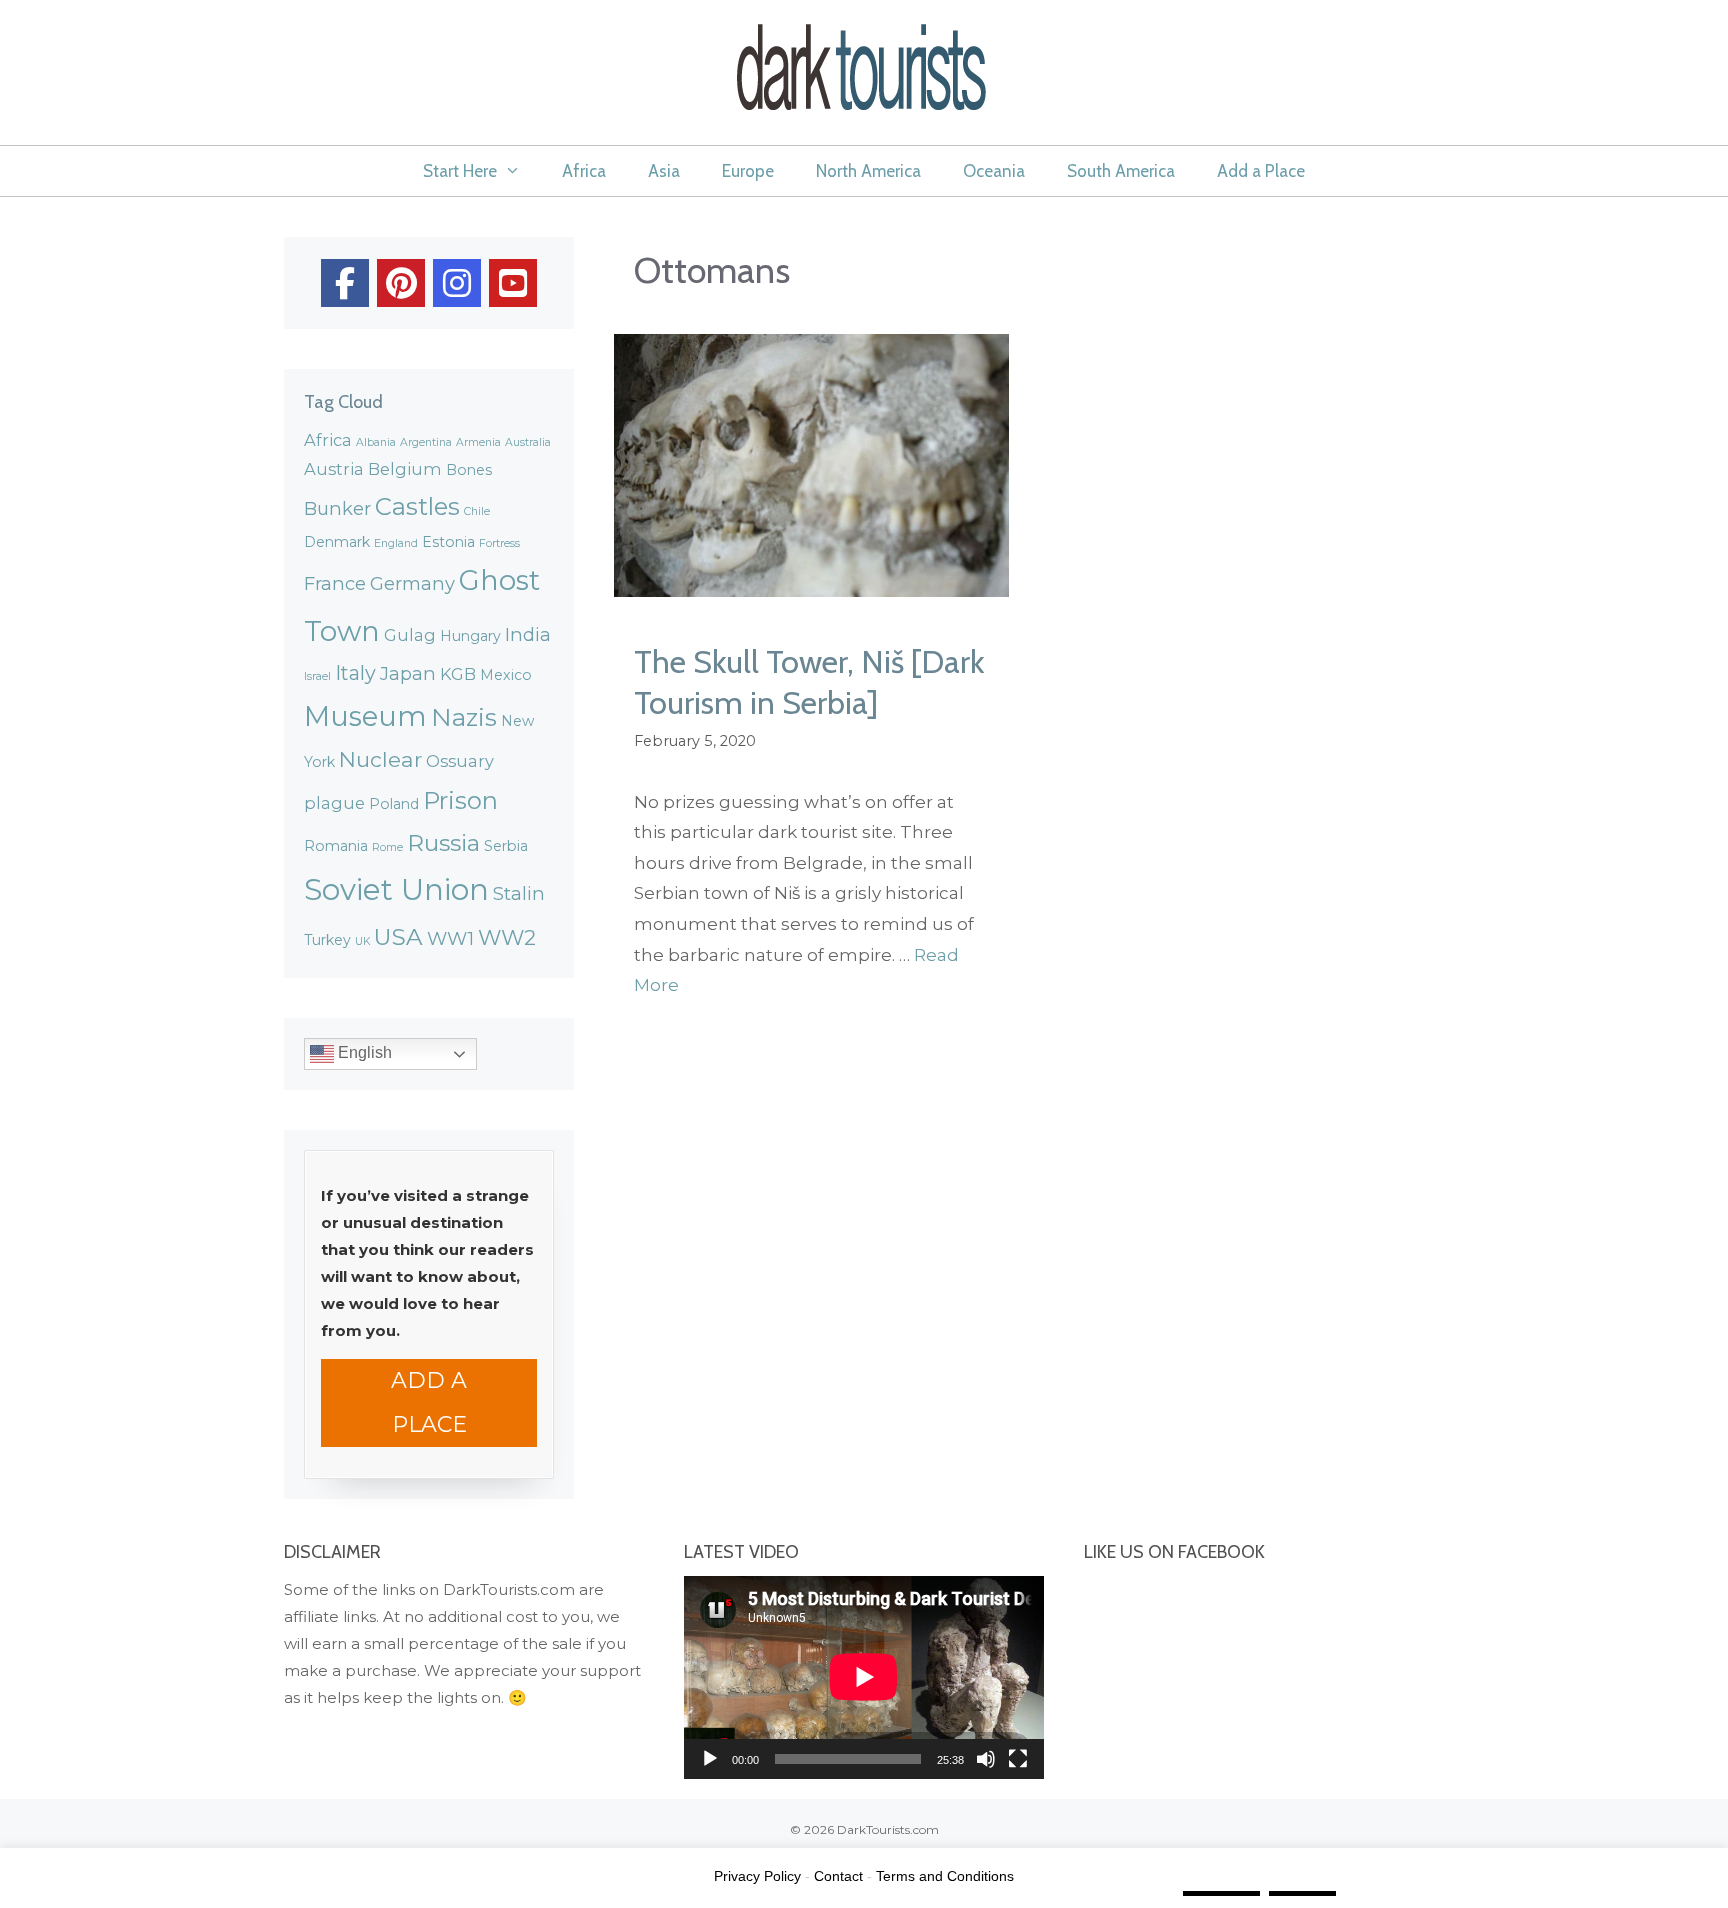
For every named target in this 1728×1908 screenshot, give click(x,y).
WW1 (450, 938)
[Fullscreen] (1018, 1759)
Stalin (519, 893)
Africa (584, 171)
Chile (477, 511)
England (396, 543)
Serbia (506, 846)
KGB (458, 674)
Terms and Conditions (945, 1876)
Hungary (470, 636)
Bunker (337, 508)
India (528, 634)
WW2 (507, 937)
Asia (664, 171)
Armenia (478, 442)
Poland (394, 804)
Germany (412, 583)
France (335, 583)
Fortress (499, 543)
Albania (376, 442)
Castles (417, 506)
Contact (838, 1876)
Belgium (405, 469)
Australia (528, 442)
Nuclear (380, 759)
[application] (864, 1677)
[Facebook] (345, 283)
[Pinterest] (401, 283)
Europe (748, 171)
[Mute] (986, 1759)
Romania (336, 846)
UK (362, 941)
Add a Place (1261, 171)
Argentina (426, 442)
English (363, 1053)
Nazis (464, 717)
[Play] (710, 1759)
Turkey (327, 940)
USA (398, 937)
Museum (365, 716)
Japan (408, 673)
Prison (460, 800)
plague (334, 803)
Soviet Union (396, 889)
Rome (387, 847)
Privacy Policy (757, 1876)
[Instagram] (457, 283)
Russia (443, 843)
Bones (469, 470)
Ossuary (460, 761)
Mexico (506, 675)
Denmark (337, 542)
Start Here (460, 171)
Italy (355, 673)
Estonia (448, 542)
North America (868, 171)
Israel (317, 676)
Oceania (994, 171)
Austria (334, 469)
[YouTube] (513, 283)
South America (1121, 171)
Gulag (410, 635)
